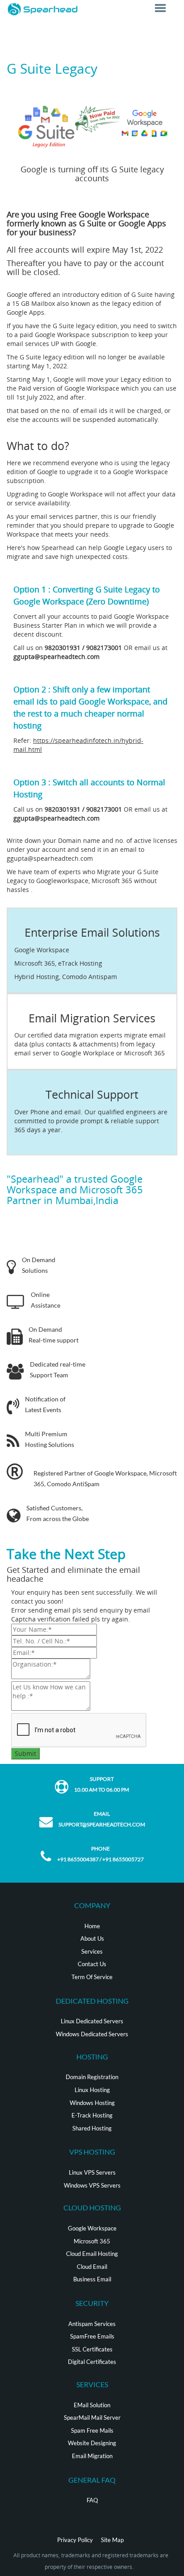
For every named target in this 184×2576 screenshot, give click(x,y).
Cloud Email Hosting (92, 2254)
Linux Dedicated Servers (92, 2021)
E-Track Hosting (92, 2115)
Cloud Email (92, 2267)
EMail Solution (92, 2405)
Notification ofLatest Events (45, 1404)
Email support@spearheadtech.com (102, 1819)
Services (92, 1951)
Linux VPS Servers (92, 2172)
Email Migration (92, 2456)
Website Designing (92, 2443)
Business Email (92, 2279)
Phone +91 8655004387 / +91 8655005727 (100, 1854)
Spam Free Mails (92, 2430)
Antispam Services (92, 2324)
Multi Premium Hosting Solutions (50, 1439)
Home (92, 1926)
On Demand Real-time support (54, 1335)
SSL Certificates (92, 2349)
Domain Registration (92, 2077)
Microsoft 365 (92, 2241)
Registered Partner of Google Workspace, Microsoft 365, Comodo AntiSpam (105, 1478)
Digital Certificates (92, 2362)
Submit (25, 1753)
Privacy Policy (75, 2540)
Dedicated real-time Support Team (58, 1369)
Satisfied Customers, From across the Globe (58, 1513)
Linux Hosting (92, 2090)
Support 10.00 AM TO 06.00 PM (102, 1784)
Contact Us (92, 1964)
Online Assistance (46, 1300)
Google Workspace (92, 2228)
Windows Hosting (92, 2103)
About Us (92, 1938)
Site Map (112, 2540)
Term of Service (92, 1977)
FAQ (92, 2500)
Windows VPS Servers (92, 2185)
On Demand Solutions (39, 1265)
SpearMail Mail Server (92, 2418)
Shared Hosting (92, 2128)
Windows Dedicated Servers (92, 2034)
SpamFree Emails (92, 2336)
